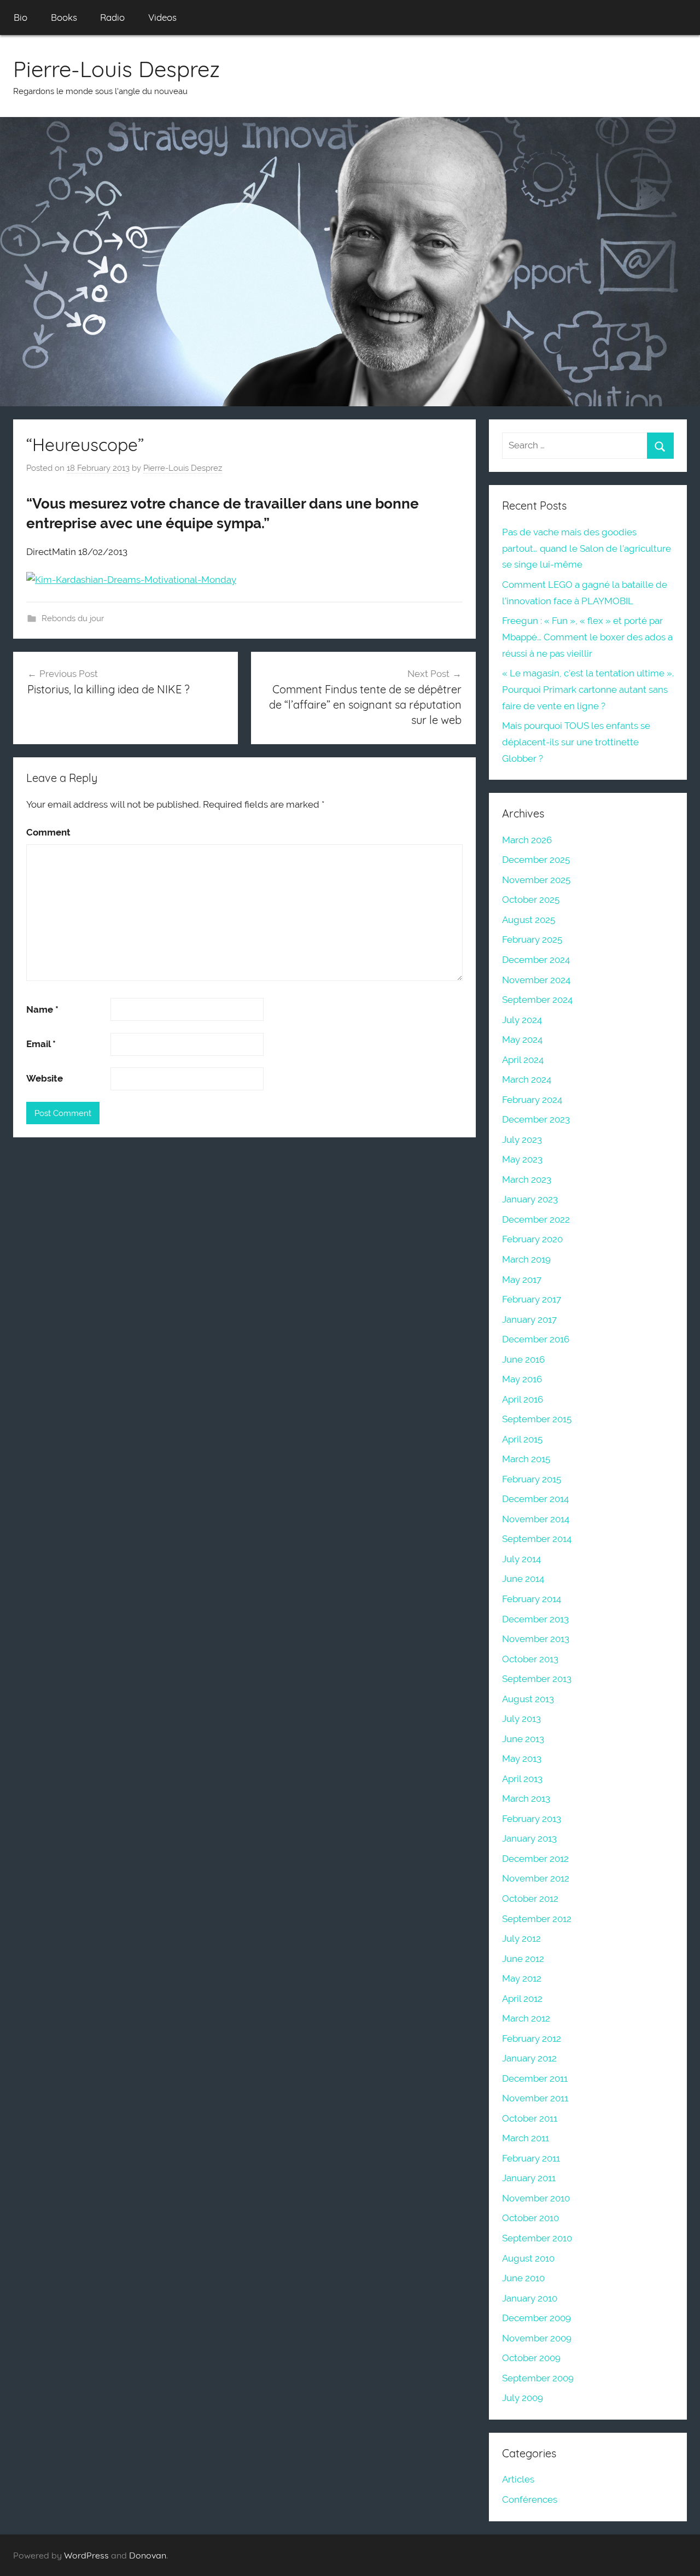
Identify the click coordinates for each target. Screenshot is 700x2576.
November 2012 (536, 1878)
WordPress (86, 2555)
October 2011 (530, 2118)
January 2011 (529, 2178)
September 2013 (537, 1679)
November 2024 (536, 980)
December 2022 (536, 1219)
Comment (48, 832)
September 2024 (537, 1000)
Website (45, 1078)
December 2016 (536, 1339)
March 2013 (526, 1798)
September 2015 (537, 1419)
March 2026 (527, 840)
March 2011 (526, 2138)
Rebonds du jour (73, 618)
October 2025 (531, 899)
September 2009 (538, 2378)
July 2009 (523, 2398)
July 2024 (522, 1020)
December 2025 (536, 860)
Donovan (148, 2555)
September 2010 (537, 2238)
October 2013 (530, 1659)
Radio (112, 17)
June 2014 (523, 1579)
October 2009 (531, 2358)
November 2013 (536, 1639)
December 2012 (535, 1859)
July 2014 (521, 1559)
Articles (518, 2479)
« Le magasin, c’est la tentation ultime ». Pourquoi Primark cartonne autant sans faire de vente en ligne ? (588, 690)
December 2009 (536, 2318)
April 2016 (523, 1399)
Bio (21, 17)
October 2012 (530, 1899)
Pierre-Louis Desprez (116, 69)
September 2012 (537, 1919)
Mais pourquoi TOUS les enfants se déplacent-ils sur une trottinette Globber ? (576, 742)
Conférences (530, 2499)
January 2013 (529, 1838)
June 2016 (523, 1359)
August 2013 (528, 1699)
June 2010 (523, 2278)
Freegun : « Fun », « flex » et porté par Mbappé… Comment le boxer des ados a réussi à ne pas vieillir (587, 637)
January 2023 (530, 1199)
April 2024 (523, 1060)
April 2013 (522, 1779)
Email (41, 1044)
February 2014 (532, 1599)
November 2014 (536, 1519)
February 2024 (532, 1100)
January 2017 (529, 1319)
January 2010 (530, 2298)
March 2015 (526, 1459)
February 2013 (532, 1819)
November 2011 (535, 2098)
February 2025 (532, 939)
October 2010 (530, 2218)
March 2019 (526, 1259)
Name (42, 1009)
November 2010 (536, 2198)
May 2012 (522, 1978)
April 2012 (522, 1999)
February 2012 (532, 2038)
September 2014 (537, 1539)
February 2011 (531, 2158)
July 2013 (521, 1719)
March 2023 (527, 1179)
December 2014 (535, 1499)
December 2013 (535, 1619)
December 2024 (536, 960)
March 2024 (527, 1079)
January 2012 (529, 2058)
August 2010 (528, 2258)
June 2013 (523, 1739)
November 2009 (537, 2338)
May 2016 (522, 1379)
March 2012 (526, 2018)
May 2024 (522, 1039)
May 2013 (522, 1759)
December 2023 (536, 1119)
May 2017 (522, 1280)
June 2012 (523, 1959)
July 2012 (521, 1938)
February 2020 (532, 1239)
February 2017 (532, 1299)
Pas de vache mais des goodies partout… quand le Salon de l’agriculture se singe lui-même (587, 548)
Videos (162, 17)
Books (64, 17)
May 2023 (522, 1159)
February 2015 (532, 1479)
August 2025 (529, 920)
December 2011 (535, 2078)
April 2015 (522, 1439)
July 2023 (522, 1140)
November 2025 (536, 880)
